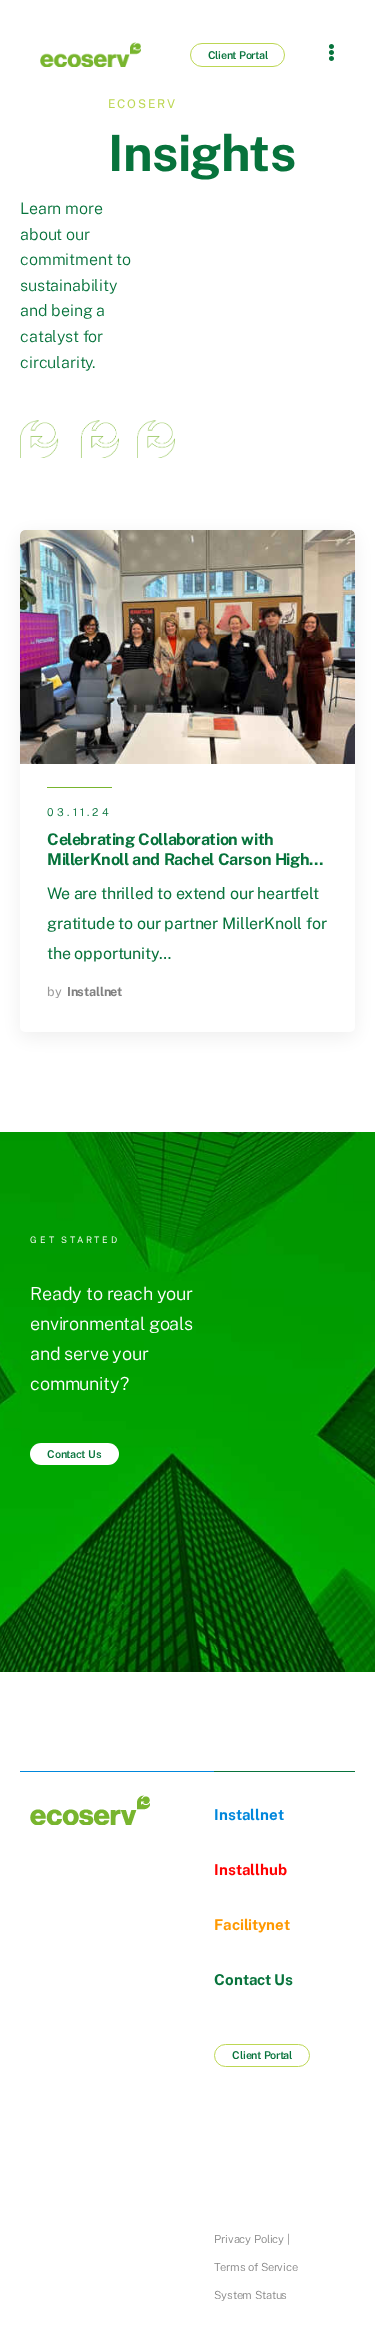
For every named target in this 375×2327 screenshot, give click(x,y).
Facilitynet (251, 1924)
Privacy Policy (249, 2239)
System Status (250, 2295)
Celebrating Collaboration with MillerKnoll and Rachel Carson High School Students (178, 859)
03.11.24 (79, 812)
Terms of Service (255, 2267)
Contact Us (253, 1979)
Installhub (250, 1869)
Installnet (94, 991)
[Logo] (76, 54)
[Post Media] (187, 647)
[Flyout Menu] (331, 52)
